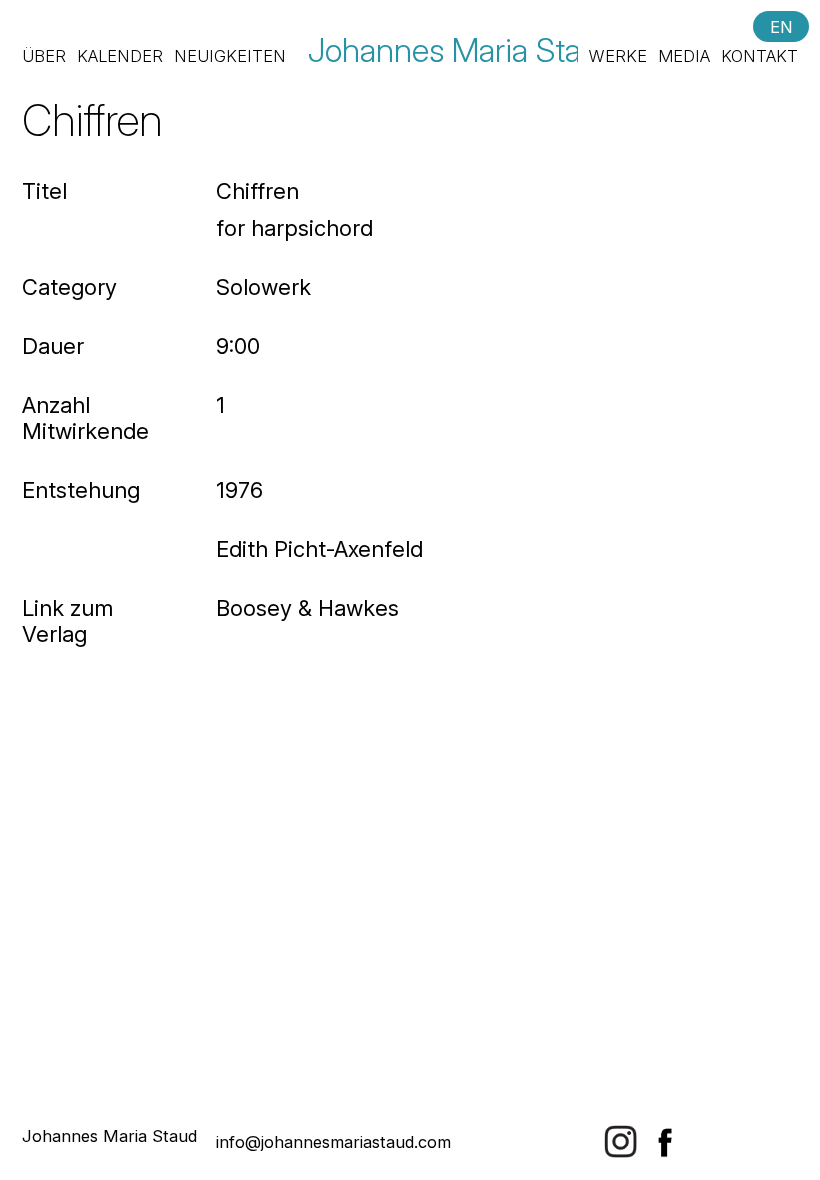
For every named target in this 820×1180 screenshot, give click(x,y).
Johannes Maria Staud (462, 50)
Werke (618, 56)
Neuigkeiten (230, 56)
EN (781, 26)
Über (44, 56)
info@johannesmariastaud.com (333, 1142)
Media (684, 56)
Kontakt (759, 56)
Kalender (120, 56)
